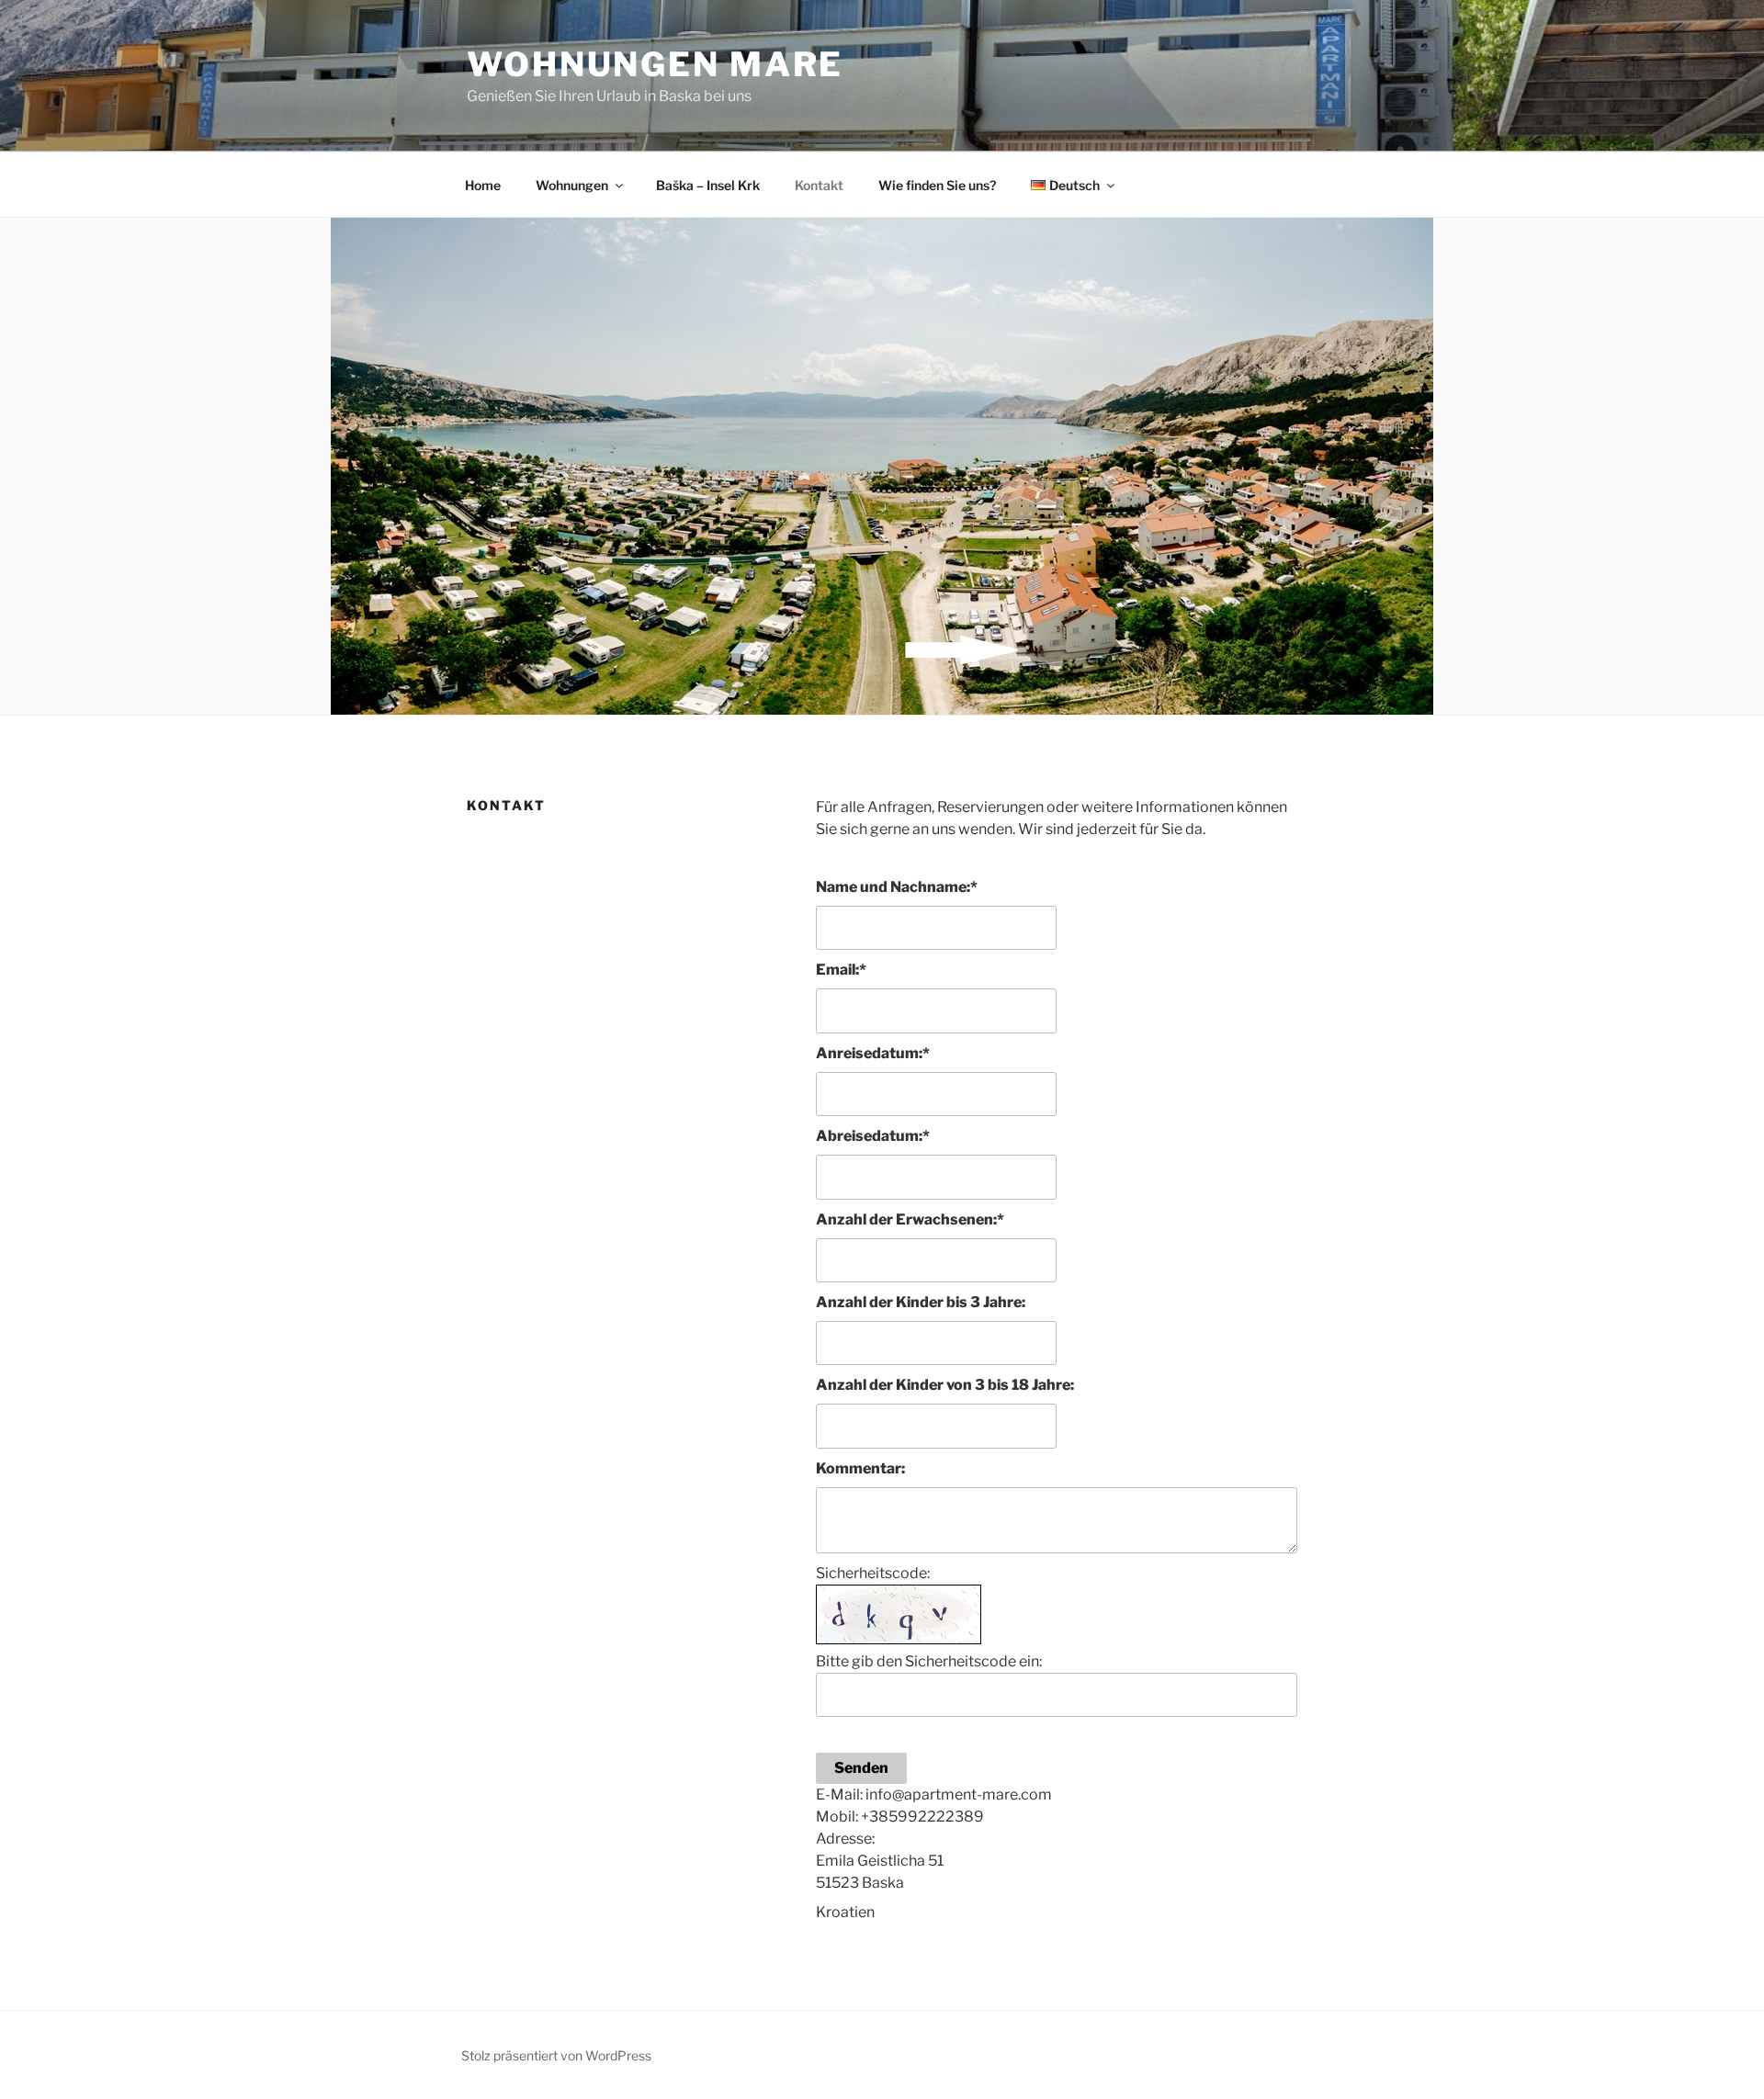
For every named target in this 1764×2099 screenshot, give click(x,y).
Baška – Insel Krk (708, 185)
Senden (861, 1768)
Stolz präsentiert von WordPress (556, 2055)
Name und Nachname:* (897, 887)
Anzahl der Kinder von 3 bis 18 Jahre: (945, 1385)
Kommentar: (860, 1468)
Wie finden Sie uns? (937, 185)
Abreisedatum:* (873, 1136)
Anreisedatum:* (873, 1053)
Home (483, 185)
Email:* (841, 970)
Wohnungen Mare (655, 64)
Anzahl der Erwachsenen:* (910, 1219)
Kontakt (819, 185)
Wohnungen (572, 185)
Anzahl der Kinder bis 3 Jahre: (921, 1302)
